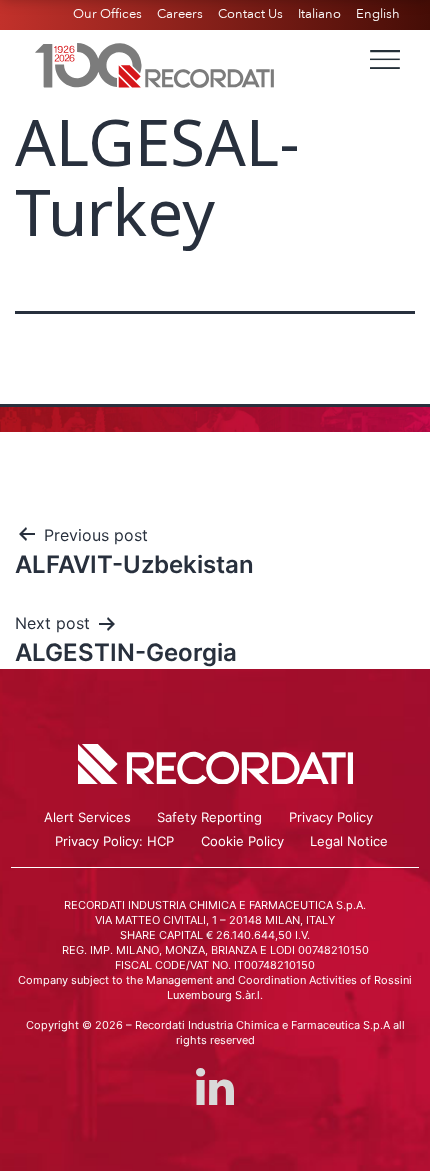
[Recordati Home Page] (155, 63)
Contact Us (250, 14)
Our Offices (107, 14)
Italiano (319, 14)
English (378, 14)
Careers (180, 14)
